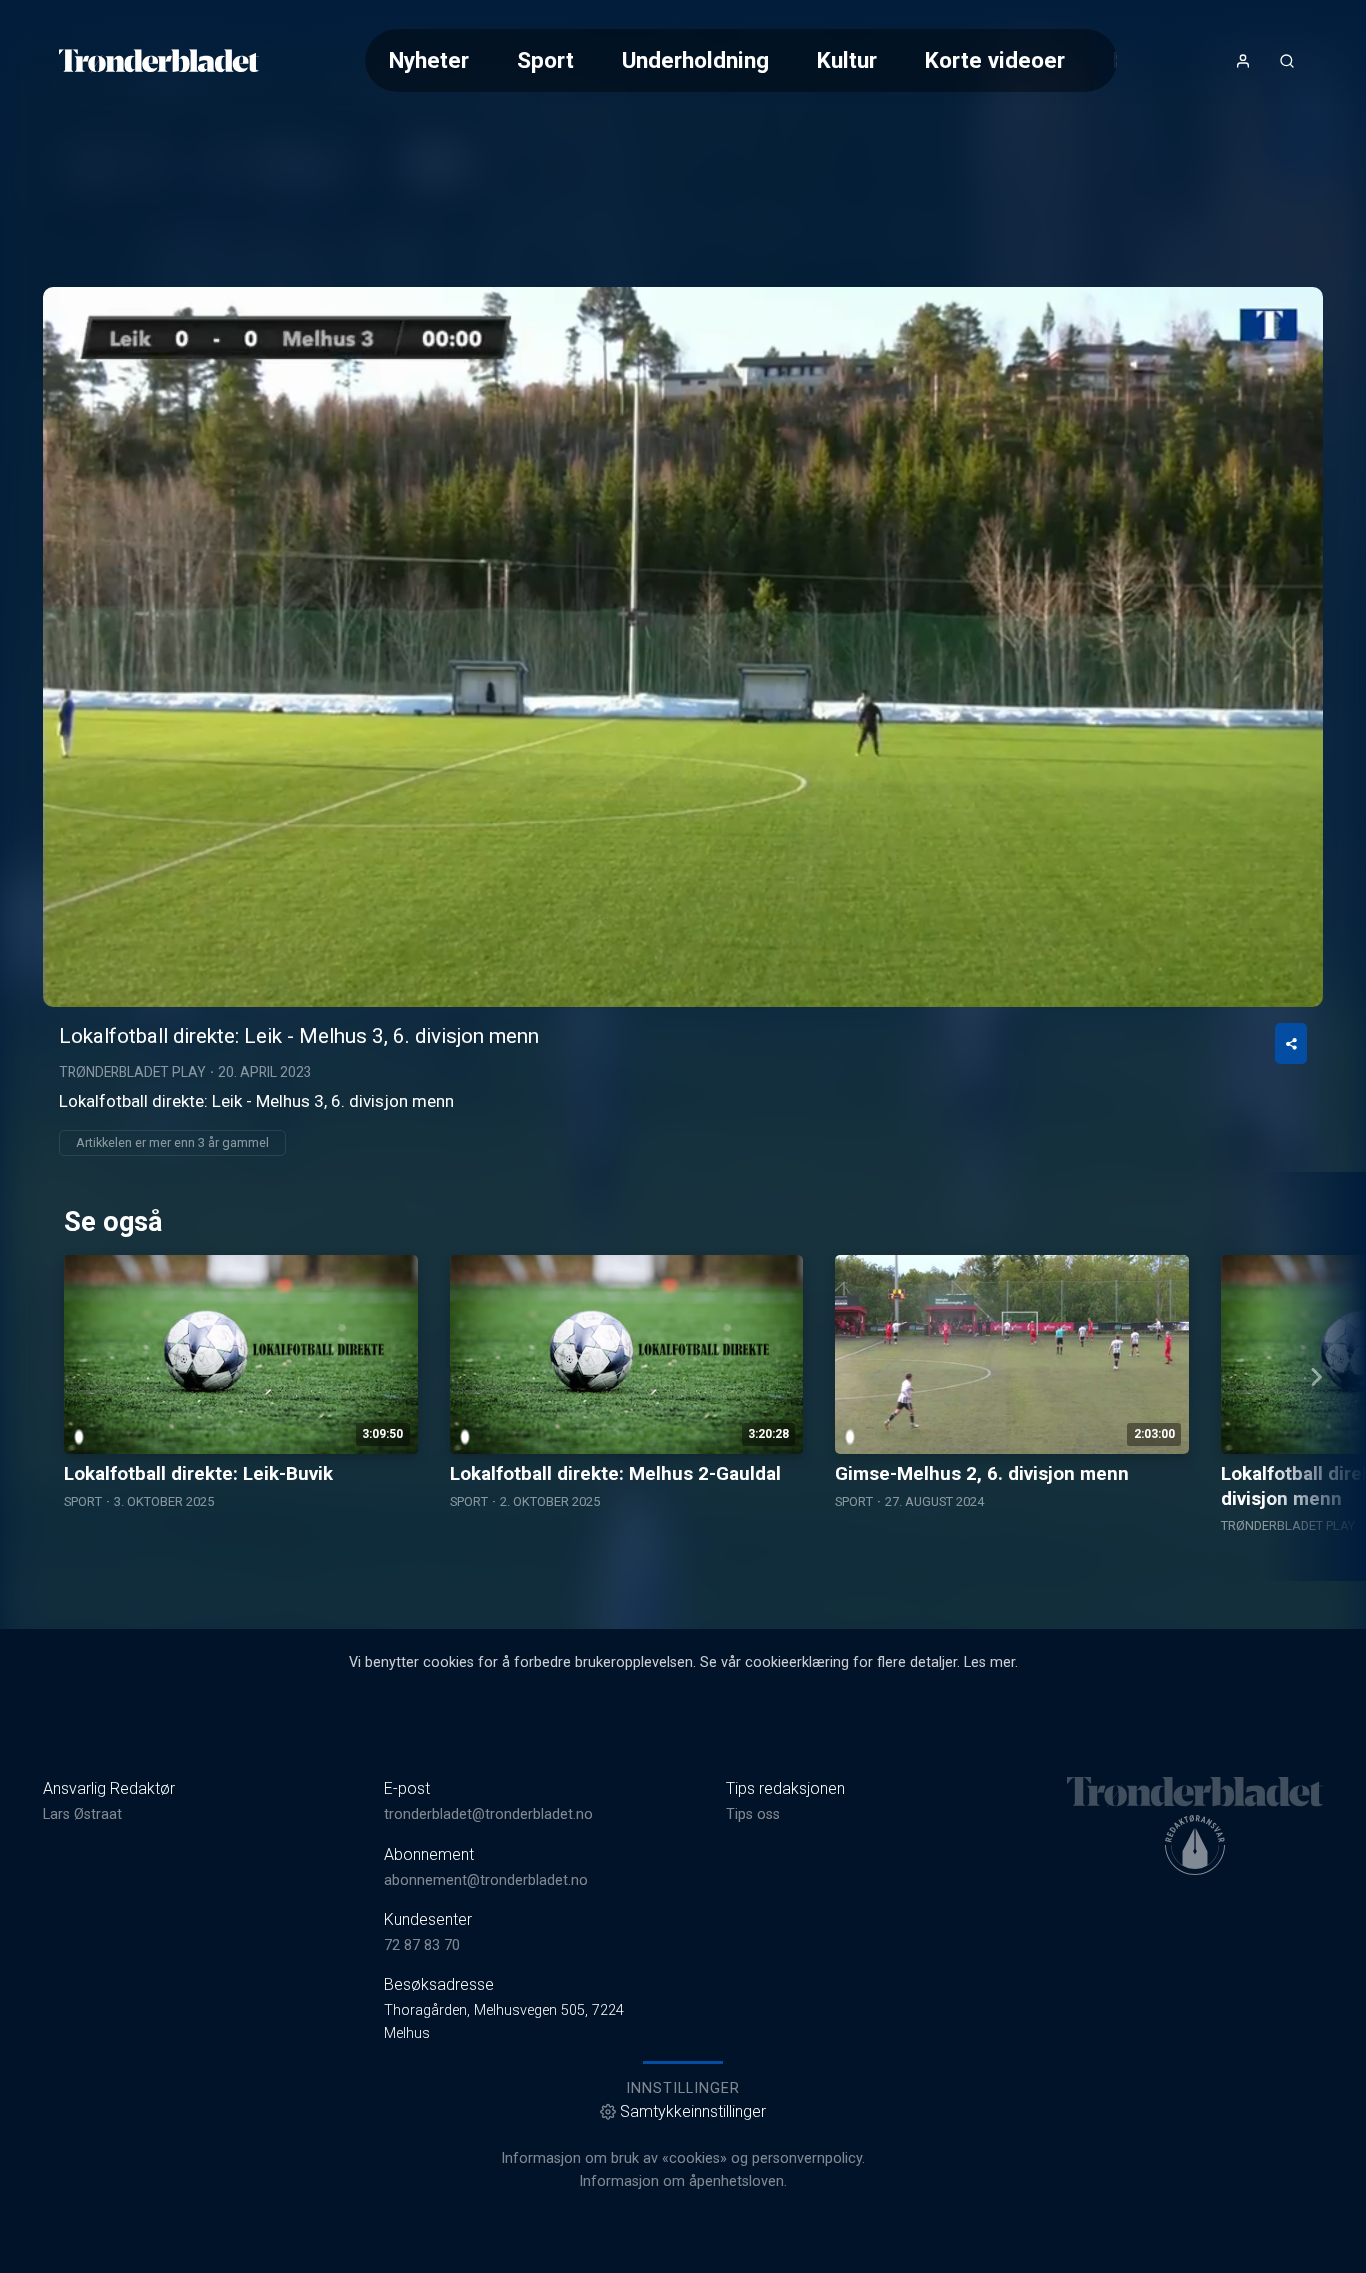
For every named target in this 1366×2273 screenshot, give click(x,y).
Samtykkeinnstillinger (693, 2111)
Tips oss (753, 1814)
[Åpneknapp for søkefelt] (1287, 61)
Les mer (989, 1662)
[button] (683, 646)
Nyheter (429, 60)
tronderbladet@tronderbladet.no (488, 1814)
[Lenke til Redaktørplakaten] (1195, 1845)
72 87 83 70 (422, 1945)
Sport (545, 60)
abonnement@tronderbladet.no (486, 1880)
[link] (159, 61)
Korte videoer (995, 60)
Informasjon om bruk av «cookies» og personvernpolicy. (683, 2158)
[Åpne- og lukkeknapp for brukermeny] (1243, 61)
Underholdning (695, 60)
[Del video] (1291, 1043)
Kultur (847, 60)
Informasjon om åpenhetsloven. (683, 2181)
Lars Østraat (82, 1814)
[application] (683, 647)
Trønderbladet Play (132, 1072)
